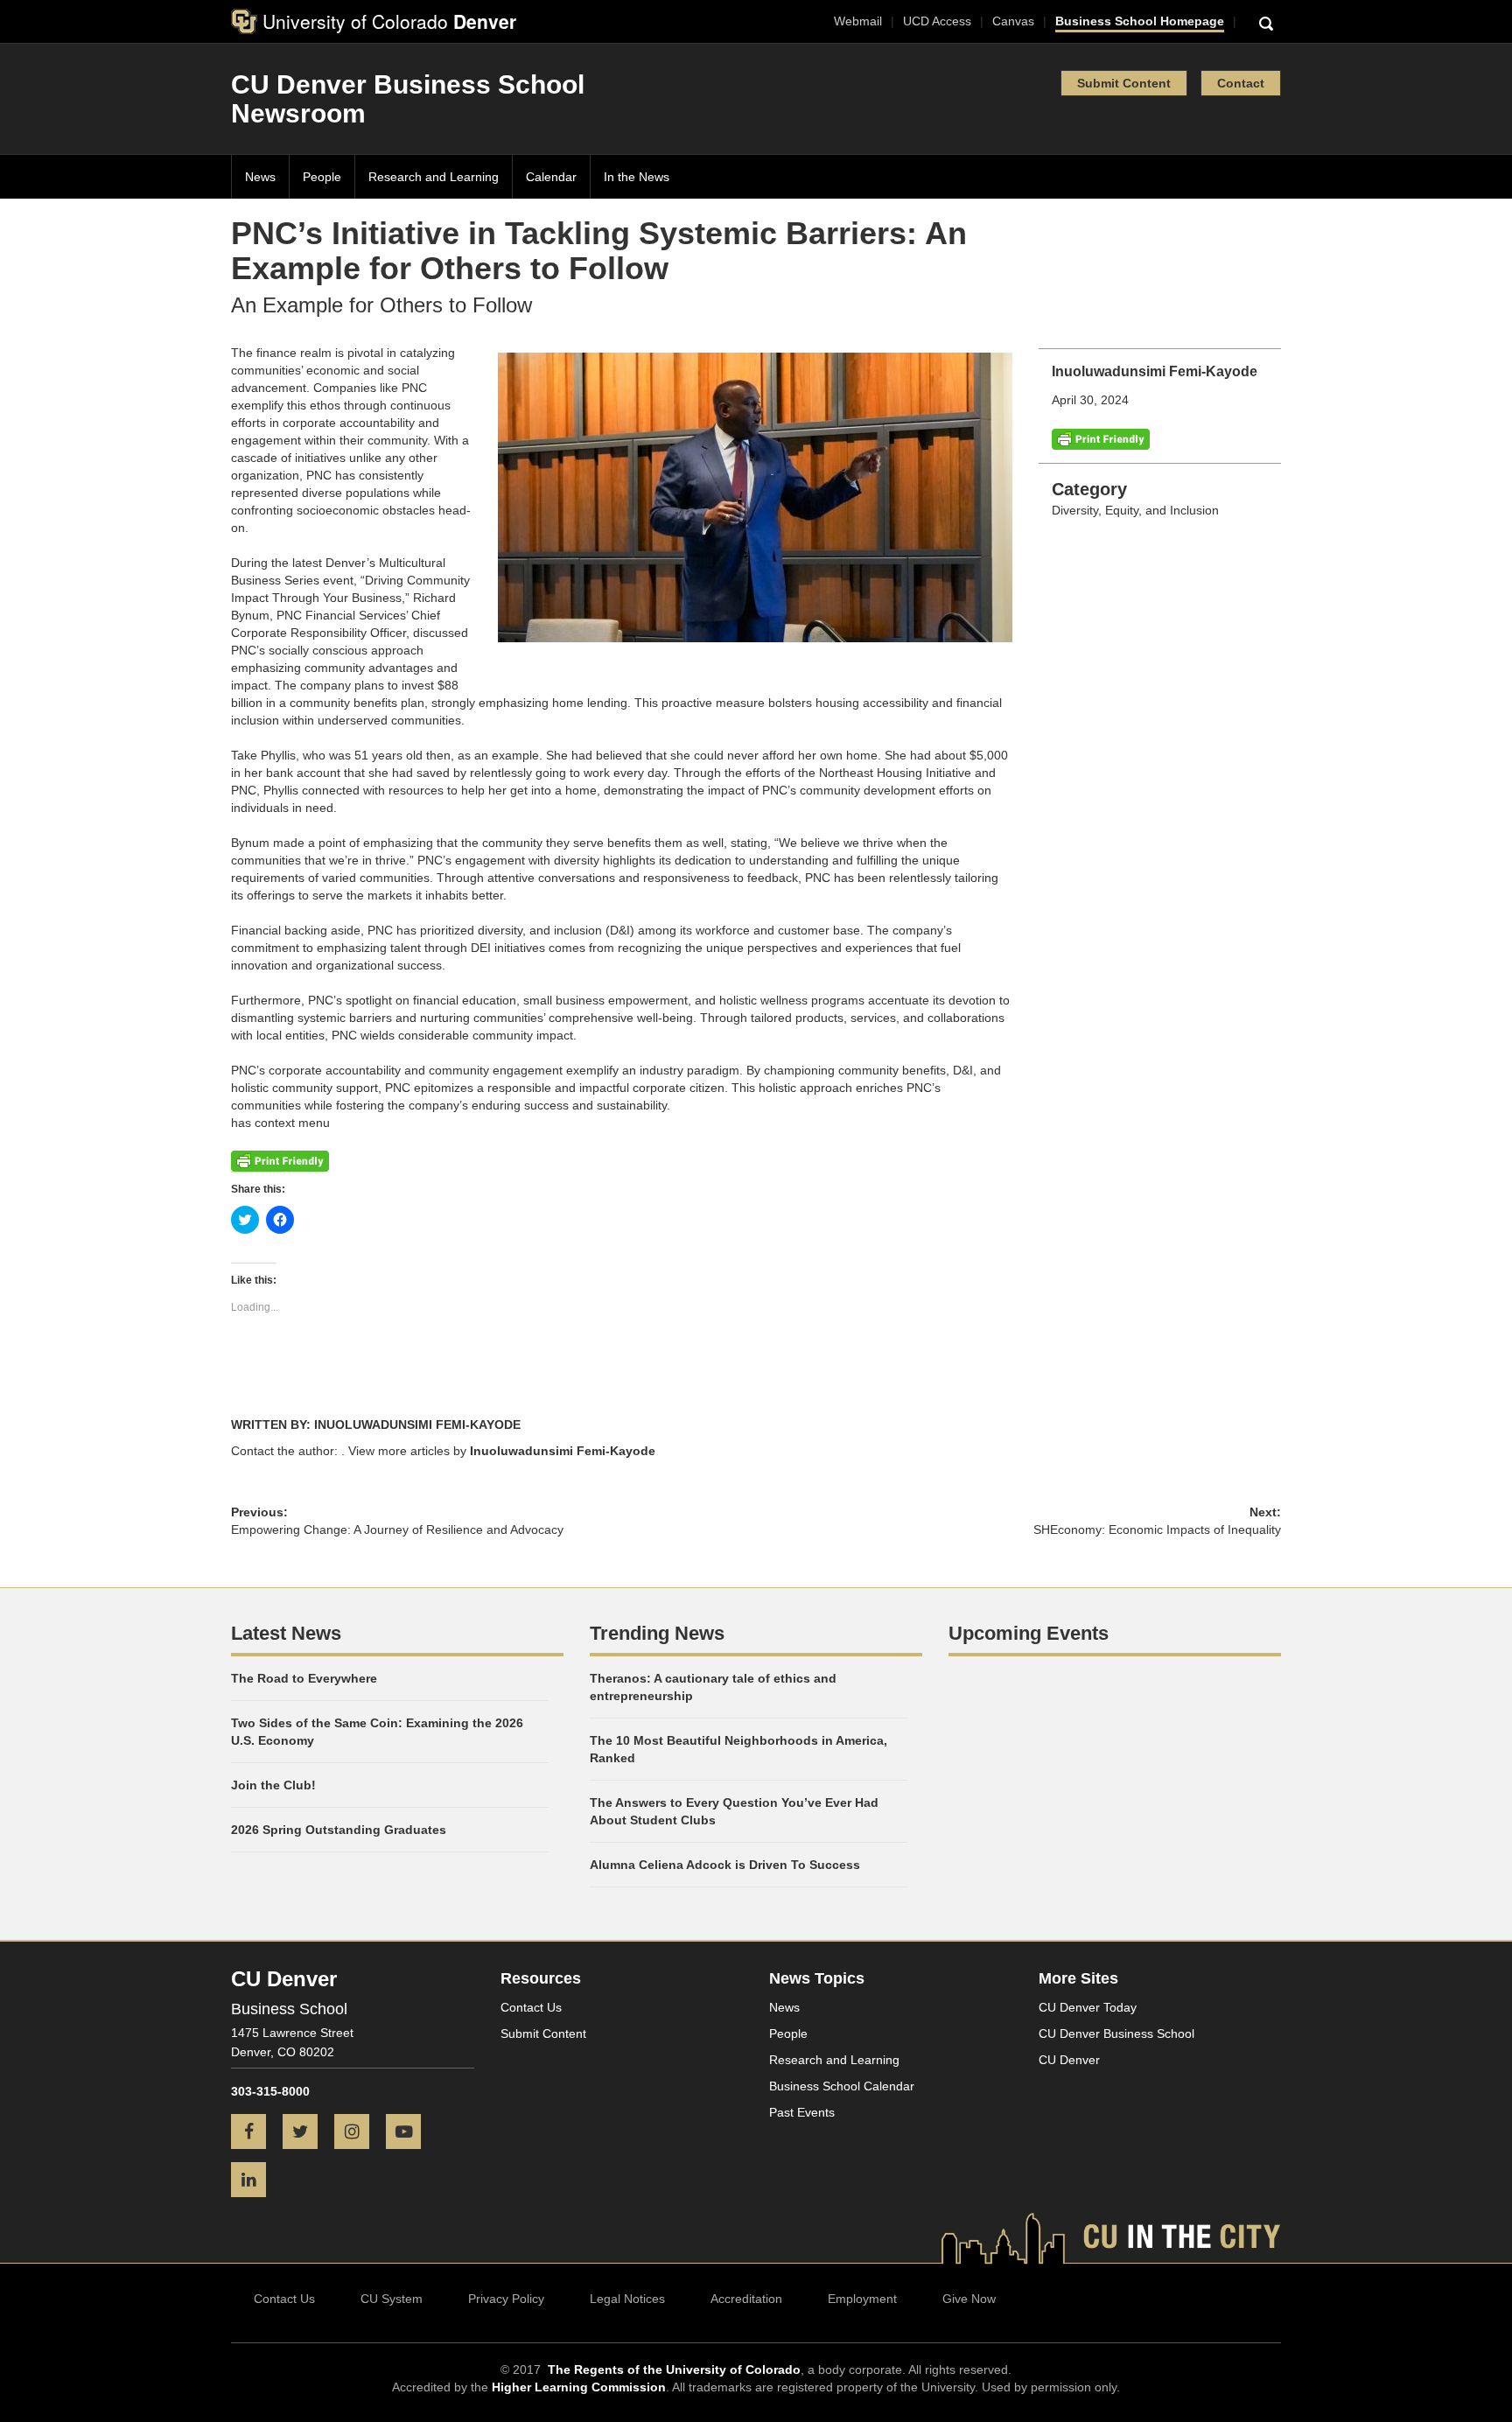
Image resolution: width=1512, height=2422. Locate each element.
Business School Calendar (842, 2086)
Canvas (1013, 21)
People (322, 177)
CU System (392, 2299)
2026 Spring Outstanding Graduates (339, 1830)
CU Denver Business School (1116, 2033)
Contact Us (531, 2007)
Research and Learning (434, 177)
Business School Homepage (1140, 21)
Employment (862, 2299)
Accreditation (746, 2299)
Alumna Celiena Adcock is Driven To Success (725, 1865)
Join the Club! (273, 1785)
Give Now (969, 2299)
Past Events (802, 2112)
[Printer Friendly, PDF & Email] (1101, 437)
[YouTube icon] (410, 2133)
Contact (1241, 83)
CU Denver (1069, 2060)
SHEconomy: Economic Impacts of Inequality (1157, 1529)
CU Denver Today (1088, 2007)
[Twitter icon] (307, 2133)
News (260, 177)
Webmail (858, 21)
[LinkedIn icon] (255, 2181)
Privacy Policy (506, 2299)
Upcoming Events (1029, 1633)
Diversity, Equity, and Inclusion (1135, 510)
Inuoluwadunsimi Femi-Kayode (563, 1451)
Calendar (551, 177)
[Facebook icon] (255, 2133)
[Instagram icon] (358, 2133)
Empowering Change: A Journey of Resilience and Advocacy (397, 1529)
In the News (637, 177)
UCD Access (937, 21)
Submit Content (1124, 83)
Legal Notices (627, 2299)
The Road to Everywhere (304, 1678)
